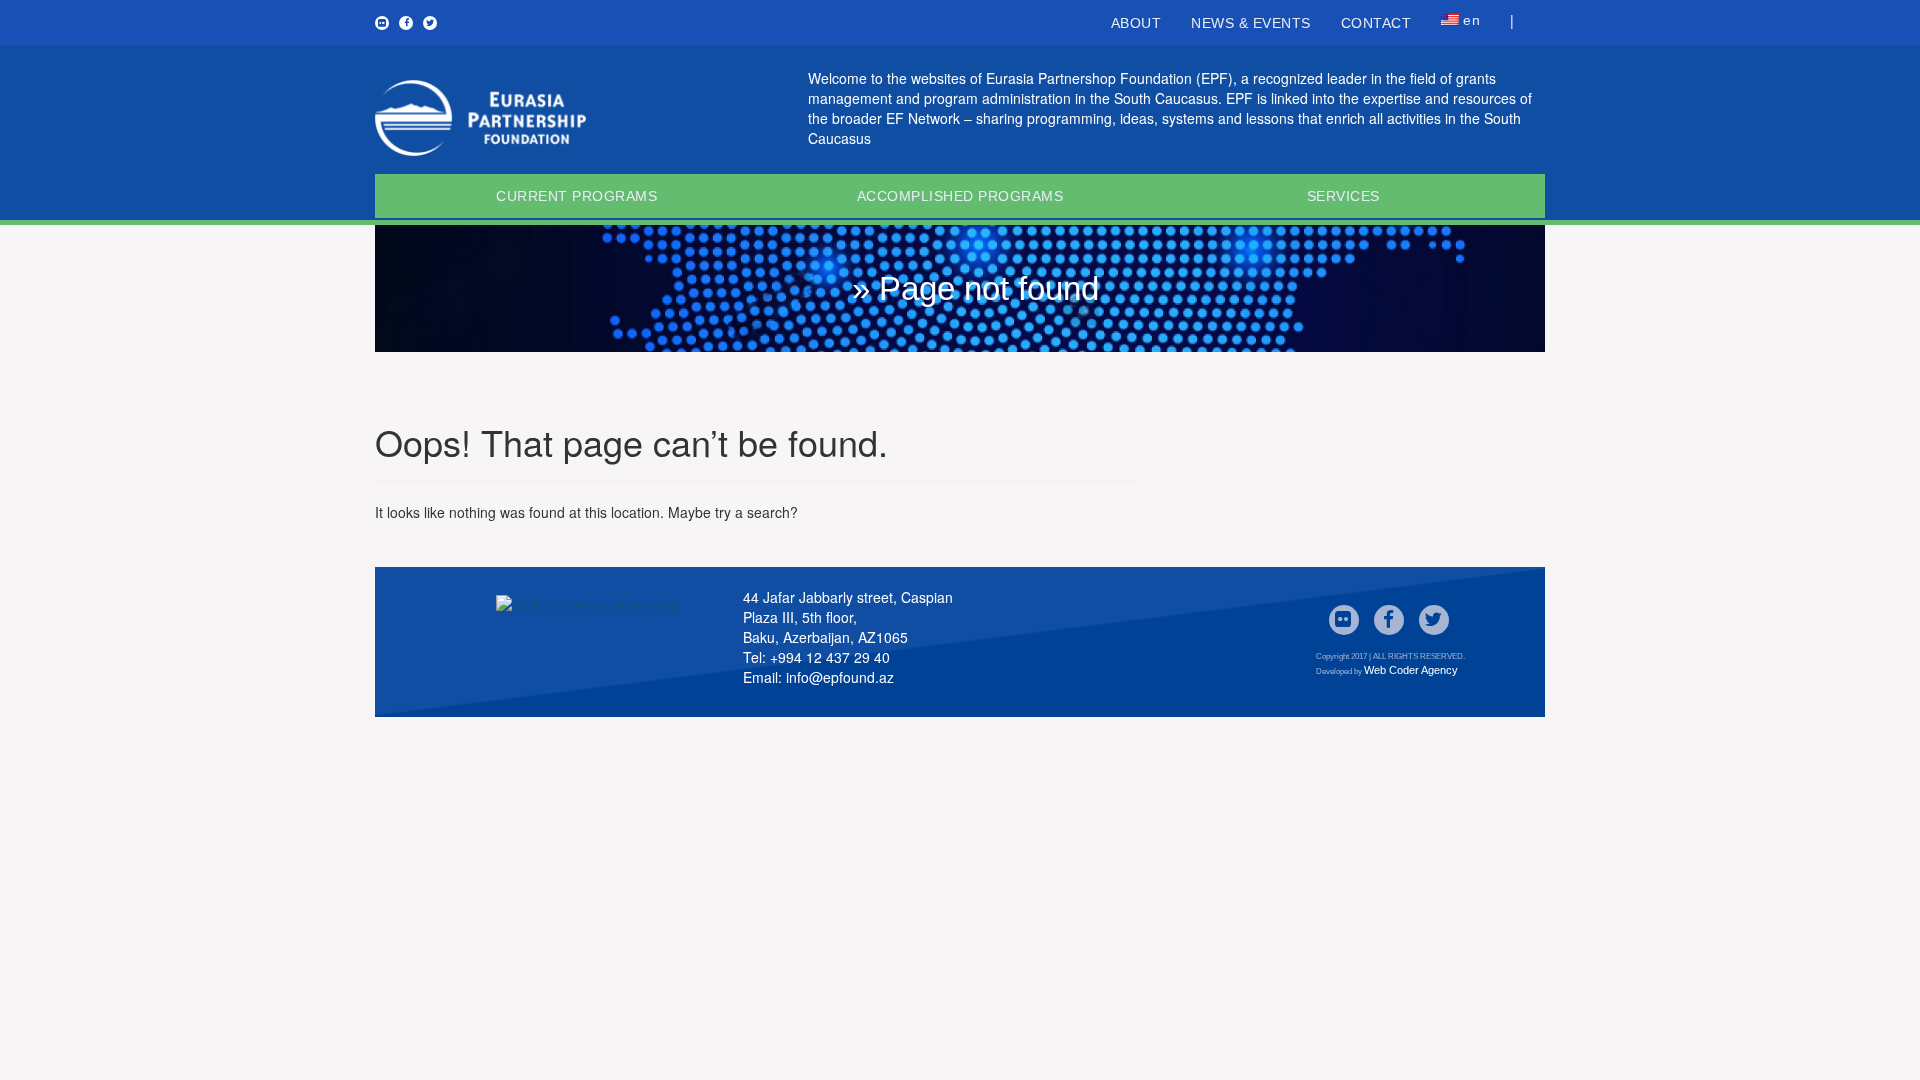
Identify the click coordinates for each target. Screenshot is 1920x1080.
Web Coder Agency (1411, 670)
